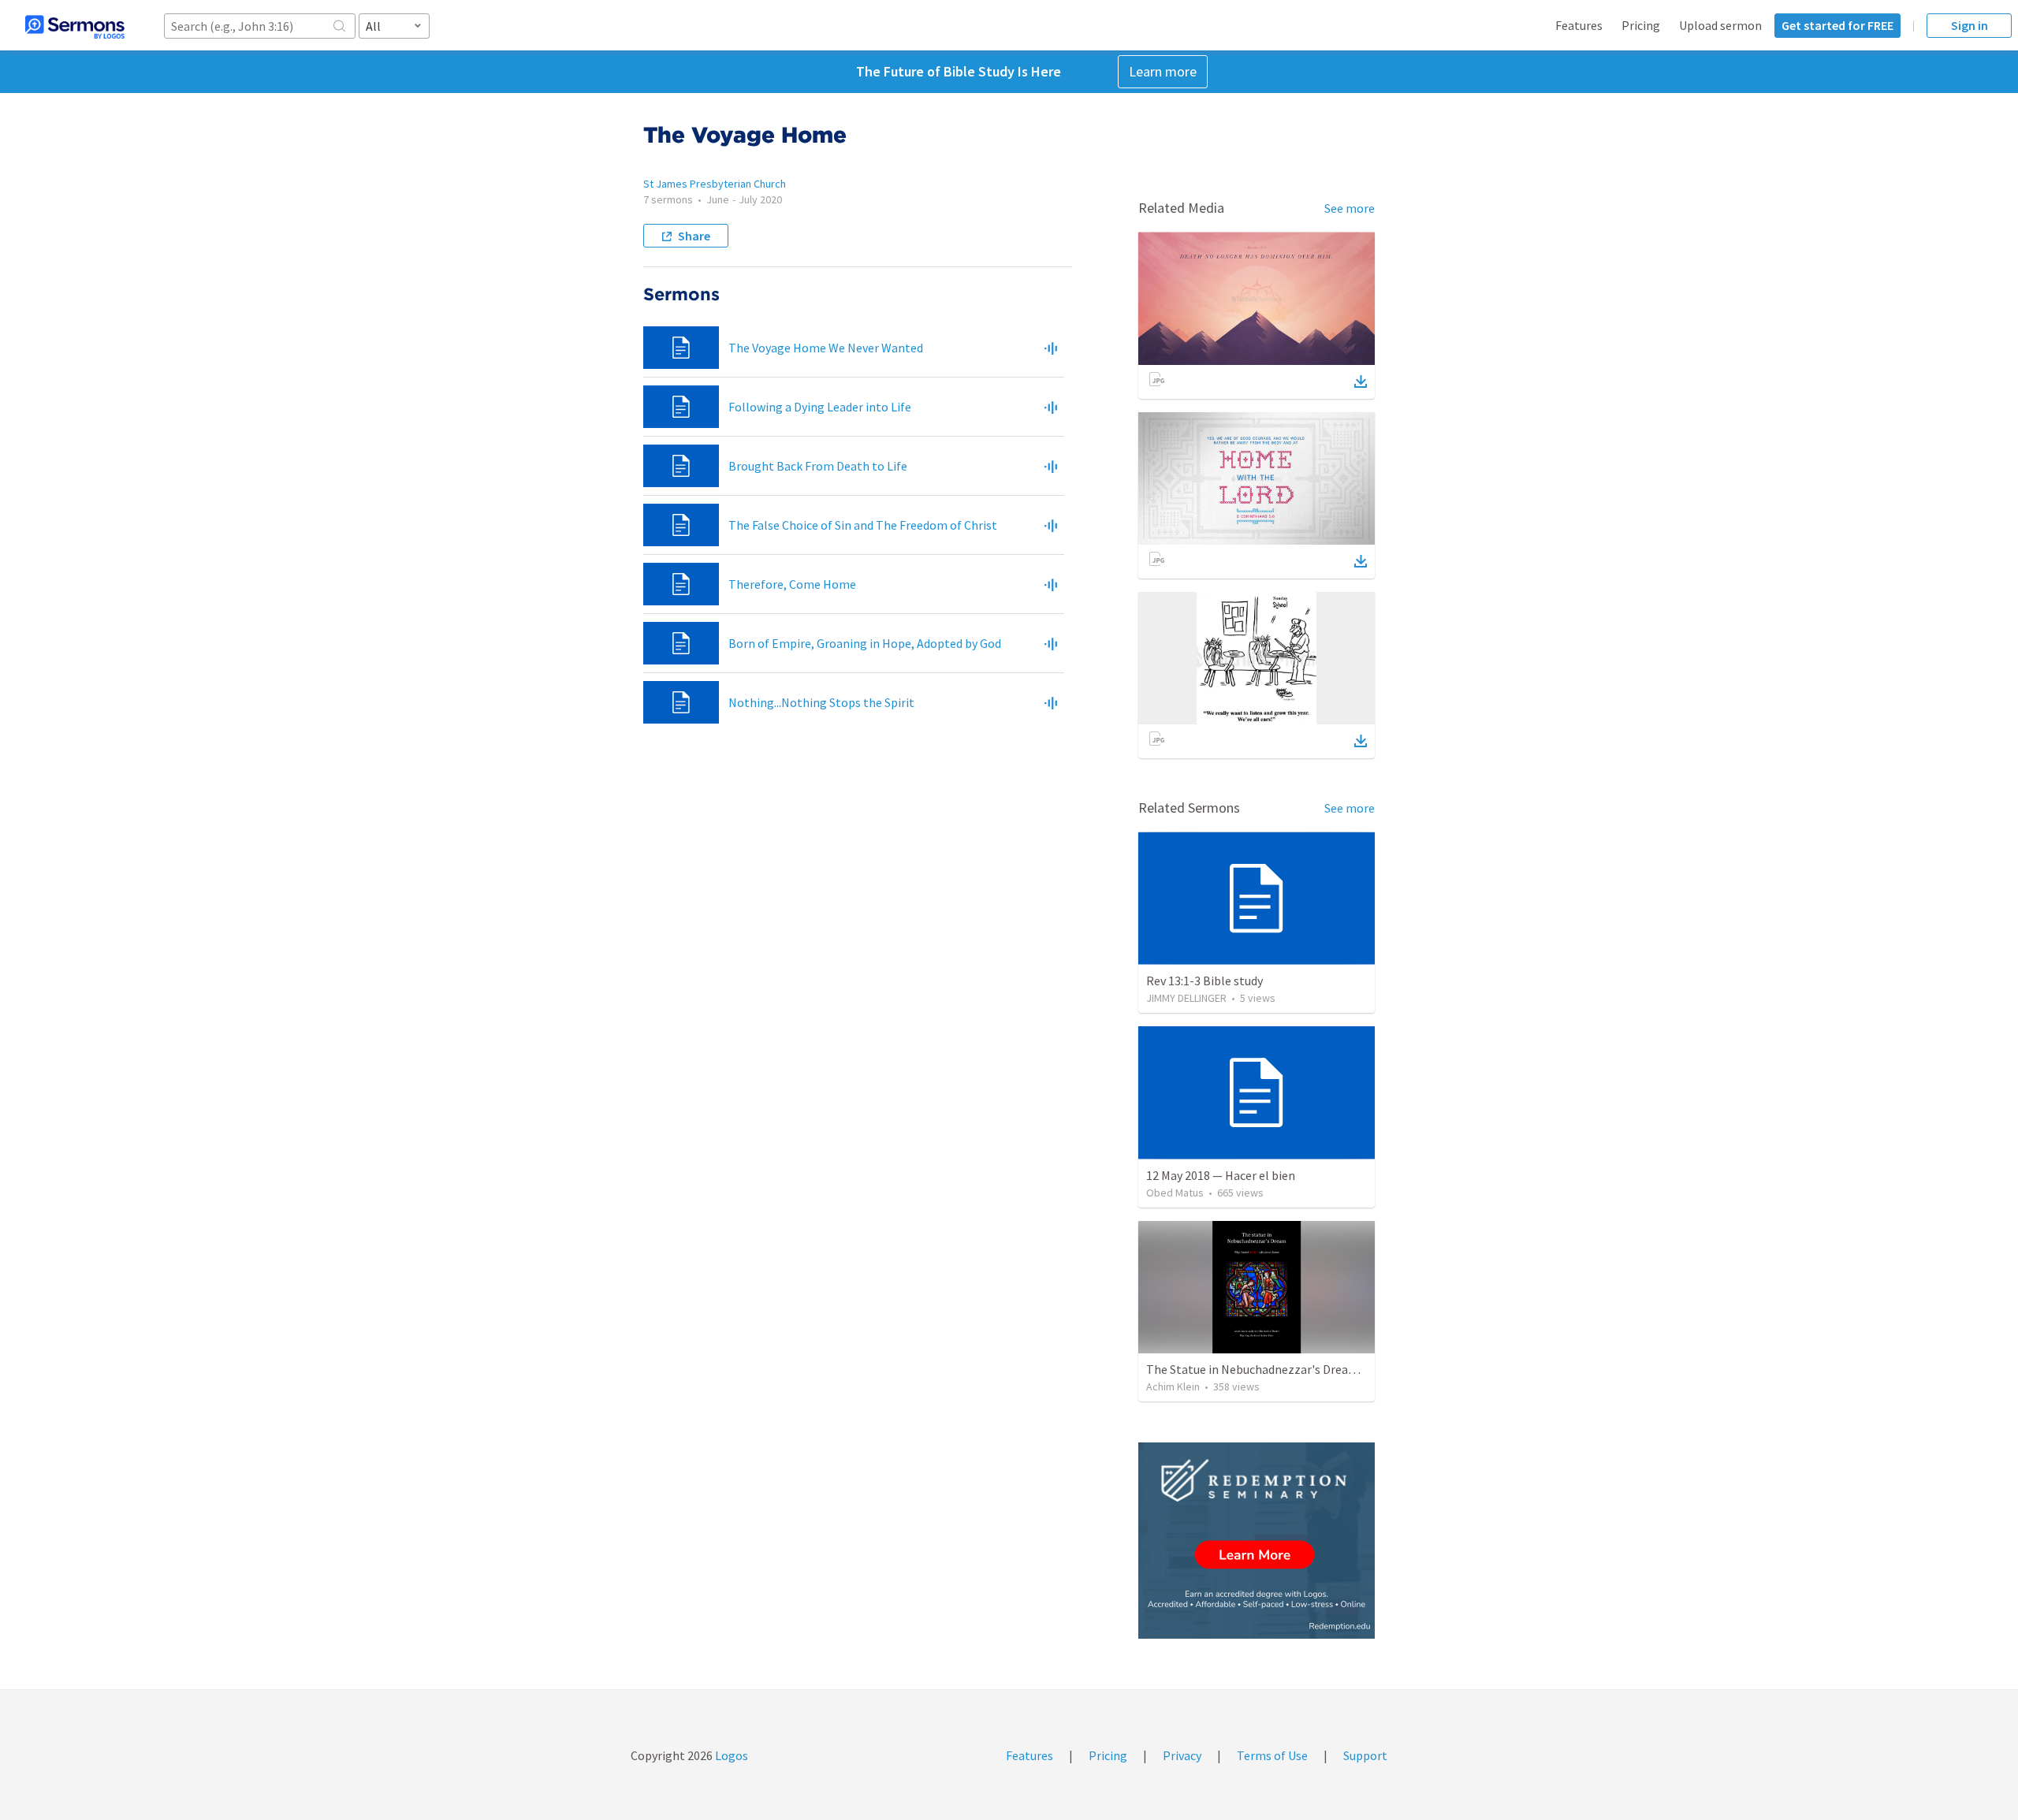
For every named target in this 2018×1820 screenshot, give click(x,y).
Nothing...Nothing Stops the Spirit (821, 702)
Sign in (1970, 25)
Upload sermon (1720, 25)
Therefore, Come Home (792, 584)
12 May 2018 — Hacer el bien (1221, 1175)
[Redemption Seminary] (1257, 1541)
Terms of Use (1272, 1755)
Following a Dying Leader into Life (820, 407)
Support (1365, 1755)
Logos (730, 1755)
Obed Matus (1175, 1193)
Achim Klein (1173, 1386)
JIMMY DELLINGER (1186, 998)
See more (1350, 208)
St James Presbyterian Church (715, 184)
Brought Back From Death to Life (818, 466)
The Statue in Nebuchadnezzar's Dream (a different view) (1299, 1369)
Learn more (1163, 71)
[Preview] (1051, 348)
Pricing (1641, 25)
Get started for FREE (1837, 25)
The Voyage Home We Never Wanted (826, 348)
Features (1579, 25)
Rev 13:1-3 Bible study (1204, 981)
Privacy (1182, 1755)
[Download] (1361, 381)
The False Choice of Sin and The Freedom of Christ (863, 525)
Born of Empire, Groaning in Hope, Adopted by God (865, 643)
